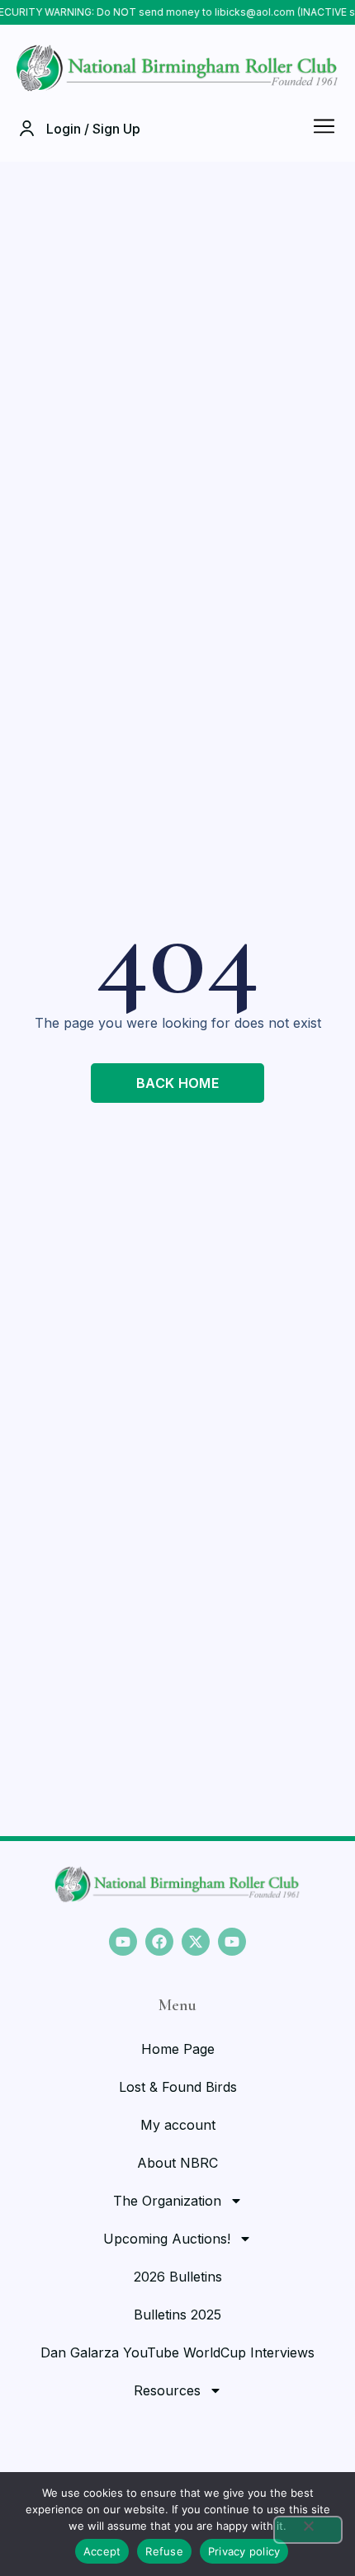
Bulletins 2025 (177, 2315)
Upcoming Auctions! (167, 2239)
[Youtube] (123, 1942)
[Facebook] (159, 1942)
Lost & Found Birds (178, 2087)
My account (178, 2125)
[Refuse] (308, 2530)
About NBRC (177, 2163)
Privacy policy (244, 2551)
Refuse (164, 2551)
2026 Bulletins (178, 2277)
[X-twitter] (196, 1942)
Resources (167, 2390)
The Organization (167, 2201)
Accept (102, 2551)
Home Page (178, 2049)
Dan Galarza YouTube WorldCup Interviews (177, 2352)
